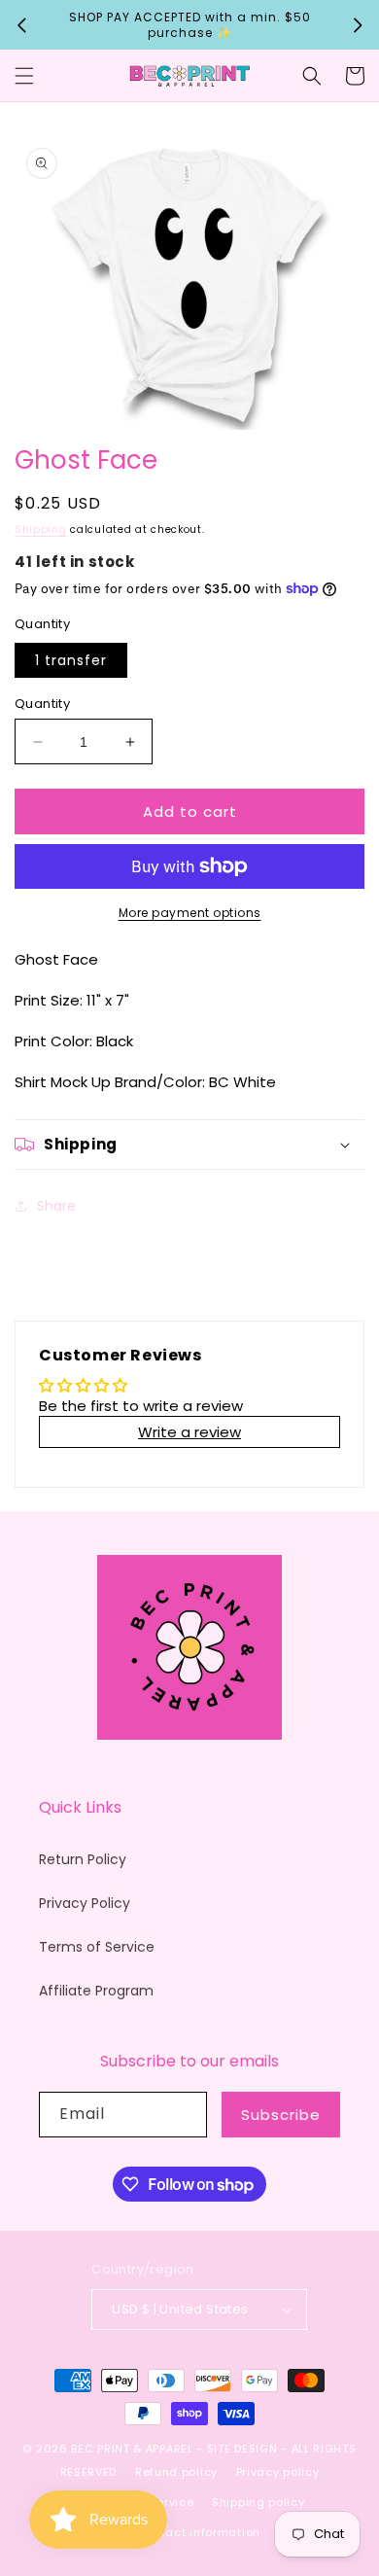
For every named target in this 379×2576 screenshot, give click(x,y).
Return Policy (83, 1859)
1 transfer (71, 660)
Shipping (41, 529)
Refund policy (176, 2472)
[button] (24, 76)
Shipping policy (258, 2502)
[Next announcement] (358, 25)
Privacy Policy (85, 1903)
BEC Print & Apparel (132, 2449)
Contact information (199, 2532)
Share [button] (56, 1206)
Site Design (242, 2449)
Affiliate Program (96, 1991)
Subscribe (281, 2115)
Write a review (189, 1432)
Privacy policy (278, 2472)
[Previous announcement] (21, 25)
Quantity (42, 704)
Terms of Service (97, 1947)
